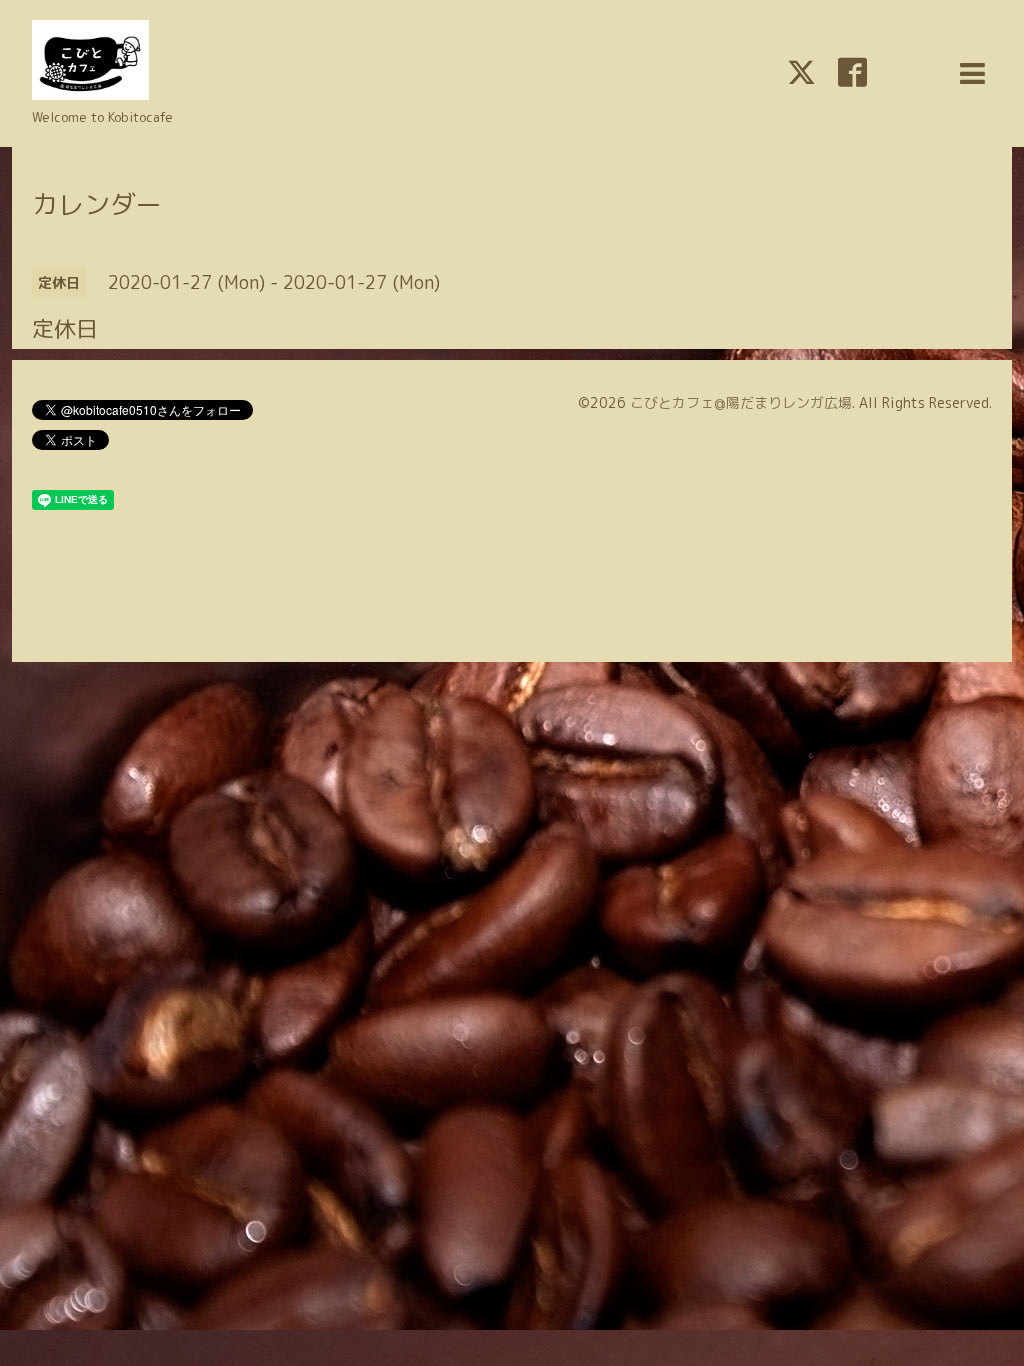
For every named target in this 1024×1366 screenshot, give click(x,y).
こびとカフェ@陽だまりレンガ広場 (741, 402)
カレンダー (97, 204)
